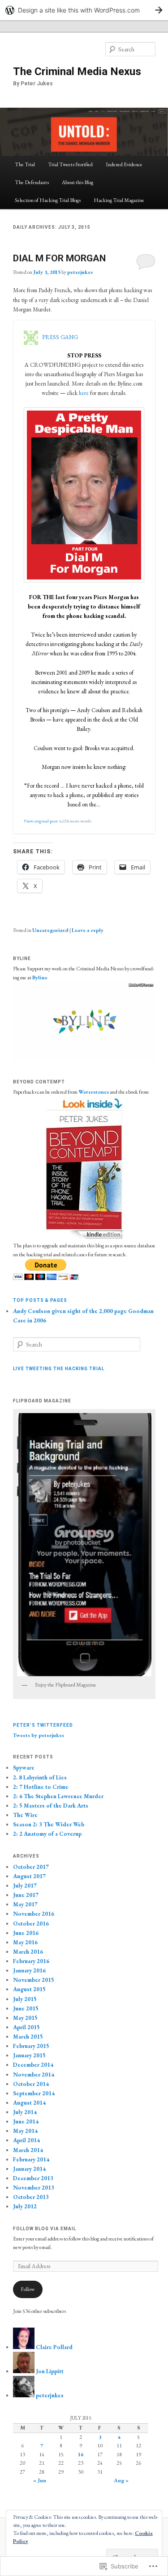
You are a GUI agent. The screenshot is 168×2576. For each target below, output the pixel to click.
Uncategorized (50, 930)
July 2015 (25, 1999)
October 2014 (31, 2084)
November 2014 (34, 2075)
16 (81, 2454)
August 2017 (29, 1876)
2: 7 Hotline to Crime (41, 1787)
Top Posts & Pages (40, 1300)
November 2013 (34, 2188)
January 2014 (29, 2169)
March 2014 (28, 2150)
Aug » (121, 2480)
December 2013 (33, 2178)
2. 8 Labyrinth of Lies (40, 1777)
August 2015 (29, 1989)
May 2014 (25, 2131)
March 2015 (28, 2037)
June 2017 (26, 1895)
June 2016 (26, 1933)
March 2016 (28, 1952)
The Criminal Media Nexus (77, 71)
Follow (28, 2289)
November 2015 (34, 1980)
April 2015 (26, 2027)
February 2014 (31, 2159)
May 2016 (25, 1942)
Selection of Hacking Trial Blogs (48, 200)
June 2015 (26, 2008)
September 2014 (34, 2093)
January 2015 (29, 2055)
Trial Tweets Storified (70, 164)
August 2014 (29, 2103)
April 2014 (26, 2140)
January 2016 (29, 1970)
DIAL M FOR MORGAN (59, 258)
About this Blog (78, 182)
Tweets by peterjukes (39, 1735)
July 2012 (25, 2206)
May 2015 (25, 2018)
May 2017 (25, 1904)
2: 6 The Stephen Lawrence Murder (58, 1796)
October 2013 (31, 2197)
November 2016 (34, 1914)
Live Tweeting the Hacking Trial (59, 1369)
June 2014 (26, 2121)
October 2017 (31, 1867)
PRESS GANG (60, 337)
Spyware (24, 1768)
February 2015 (31, 2046)
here (84, 393)
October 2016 (31, 1924)
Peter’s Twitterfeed (43, 1725)
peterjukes (80, 272)
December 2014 (33, 2065)
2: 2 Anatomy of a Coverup (47, 1834)
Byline (40, 978)
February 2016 (31, 1961)
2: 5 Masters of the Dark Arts (51, 1806)
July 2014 (25, 2112)
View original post (41, 821)
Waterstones (94, 1092)
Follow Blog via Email (45, 2229)
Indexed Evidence (124, 164)
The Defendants (32, 182)
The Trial (25, 164)
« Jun (40, 2480)
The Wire (25, 1815)
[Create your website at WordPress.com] (84, 10)
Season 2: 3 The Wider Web (49, 1824)
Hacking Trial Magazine (119, 200)
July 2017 (25, 1886)
